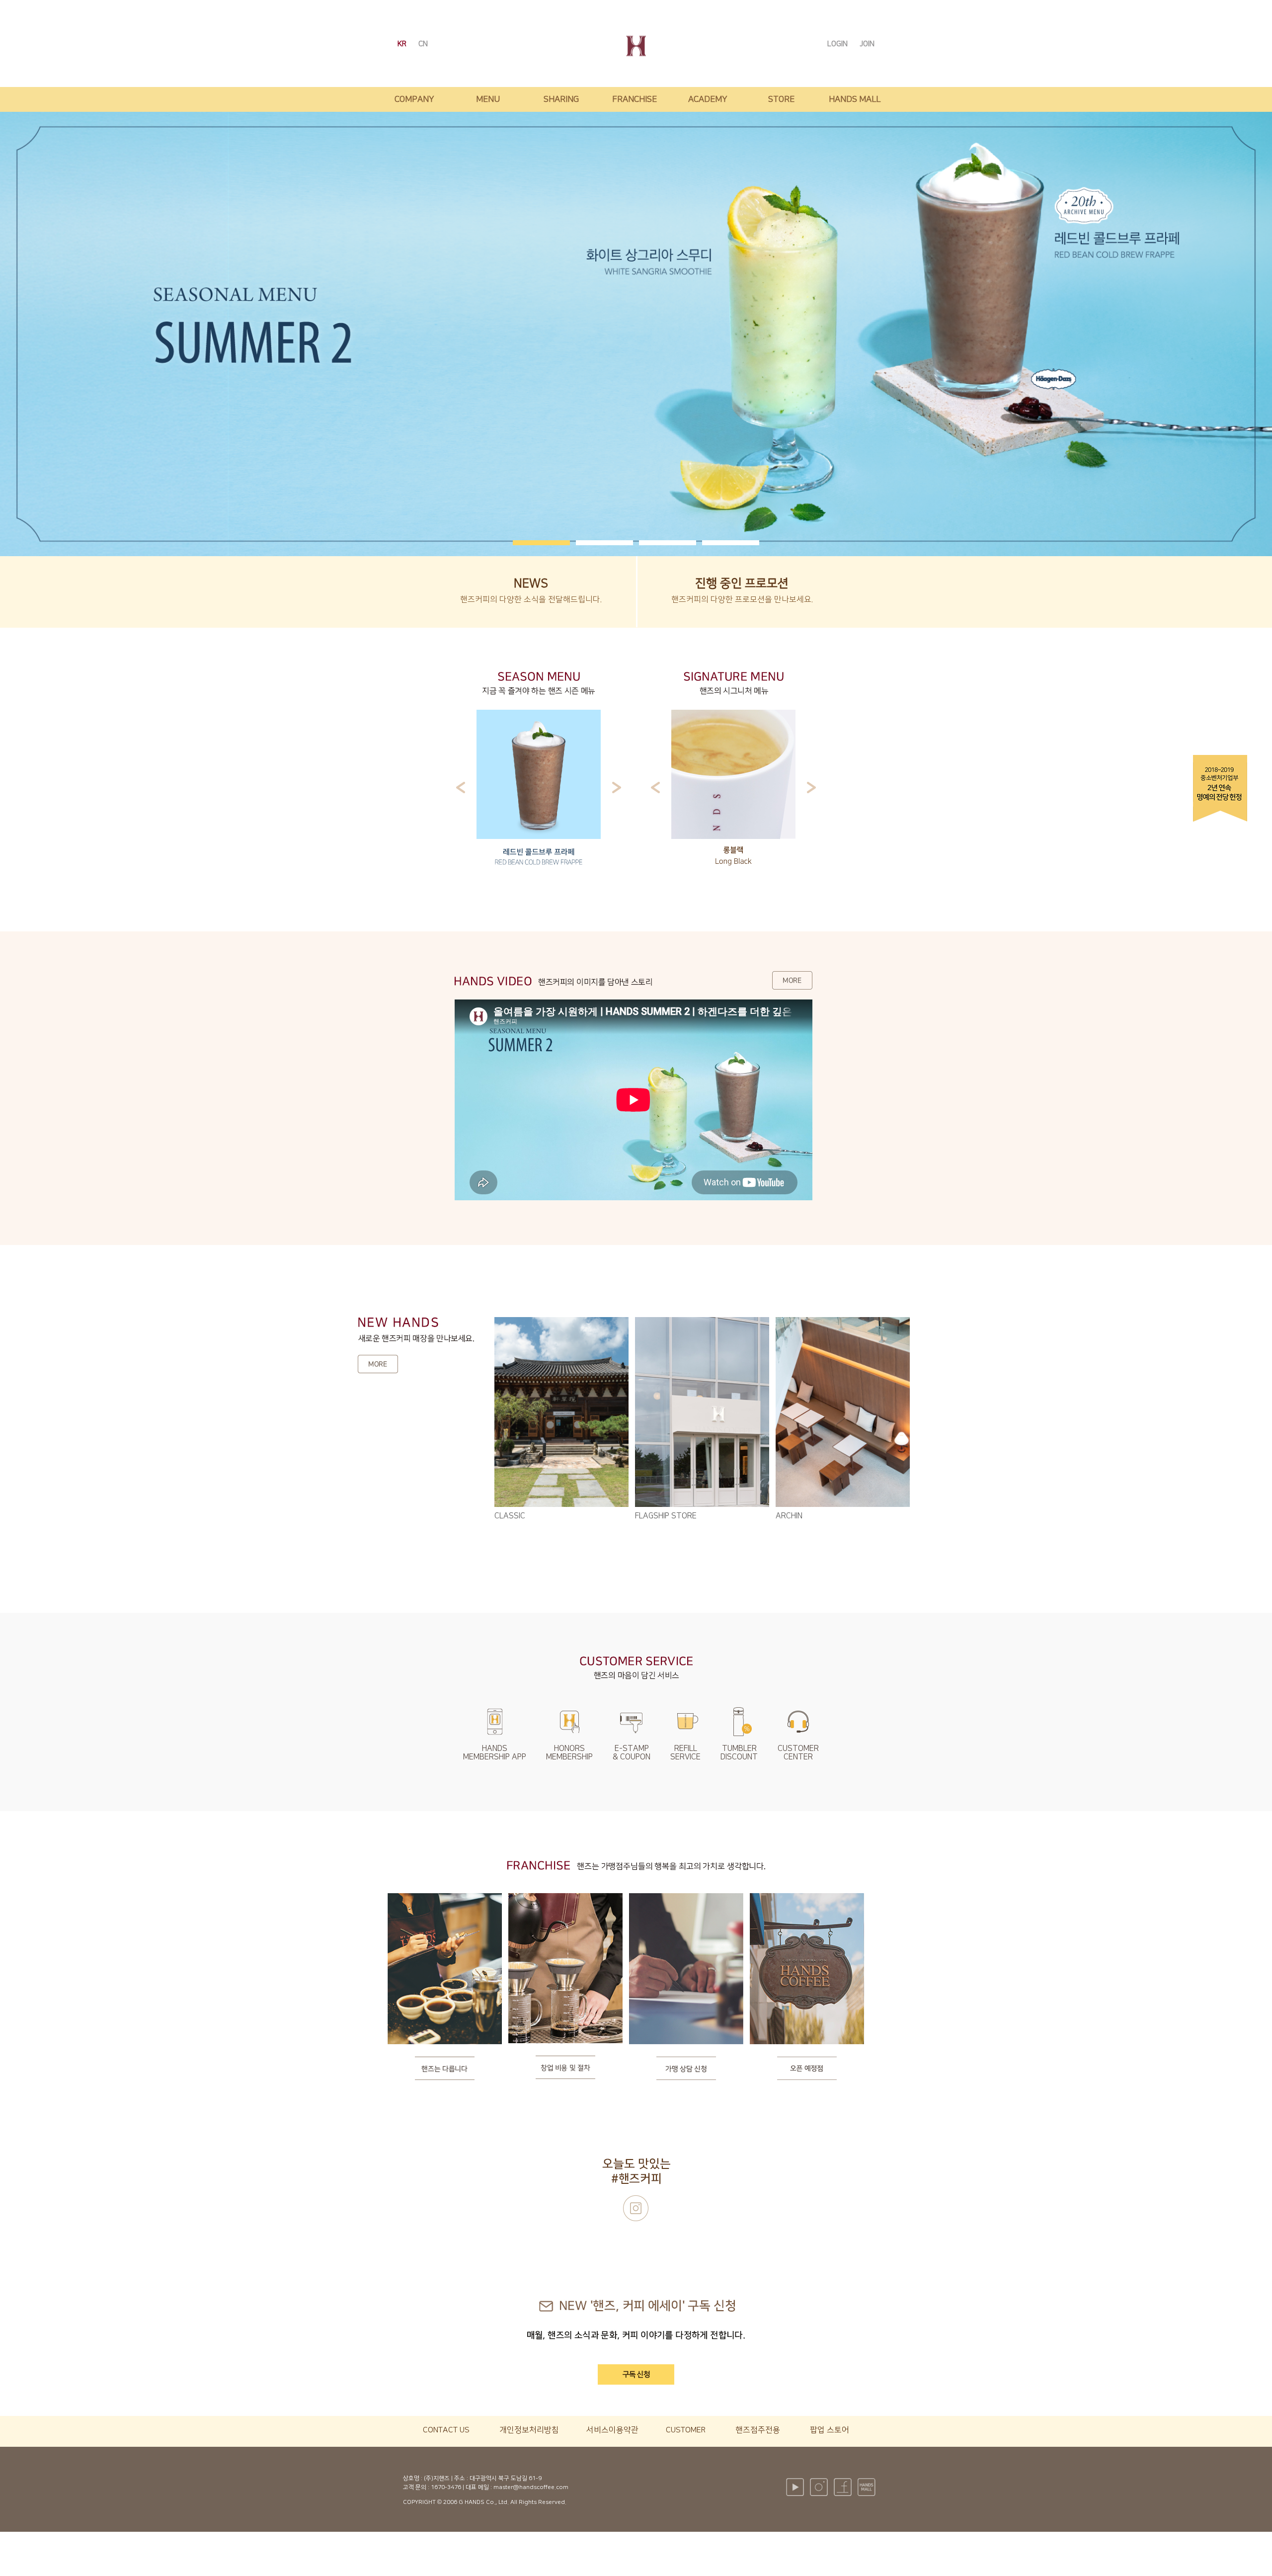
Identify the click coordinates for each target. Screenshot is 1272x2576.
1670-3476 (446, 2487)
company (414, 99)
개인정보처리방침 (529, 2430)
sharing (561, 99)
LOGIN (838, 44)
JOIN (867, 44)
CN (423, 44)
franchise (635, 99)
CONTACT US (446, 2430)
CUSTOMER (686, 2430)
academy (708, 99)
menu (488, 99)
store (781, 99)
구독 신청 (636, 2374)
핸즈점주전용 (758, 2430)
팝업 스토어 (830, 2430)
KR (403, 44)
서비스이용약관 (612, 2430)
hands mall (855, 99)
